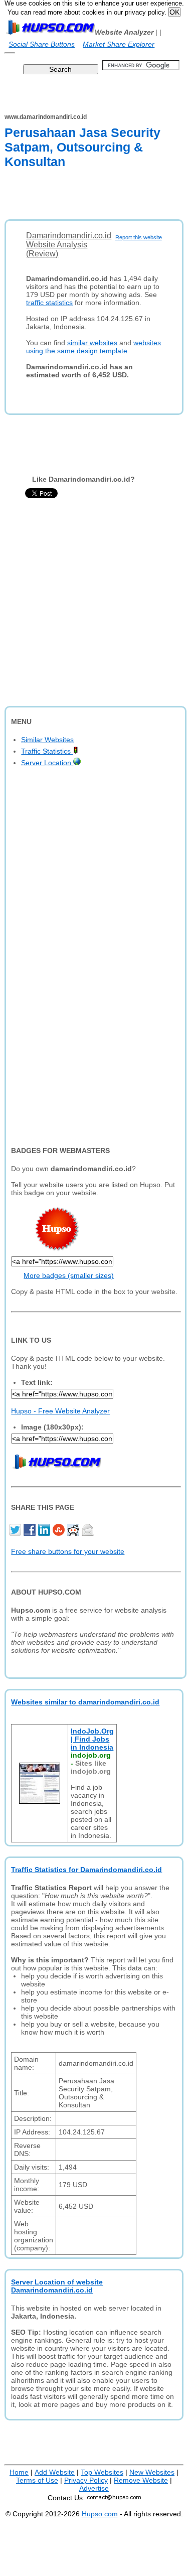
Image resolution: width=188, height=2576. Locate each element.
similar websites (92, 343)
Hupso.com (100, 2514)
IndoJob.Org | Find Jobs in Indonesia (92, 1739)
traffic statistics (49, 303)
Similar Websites (47, 740)
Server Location (47, 763)
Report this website (139, 237)
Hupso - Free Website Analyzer (60, 1411)
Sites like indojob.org (91, 1767)
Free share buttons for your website (68, 1551)
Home (19, 2472)
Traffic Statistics (47, 751)
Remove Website (141, 2480)
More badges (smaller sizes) (69, 1275)
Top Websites (102, 2472)
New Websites (152, 2472)
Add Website (55, 2472)
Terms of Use (37, 2480)
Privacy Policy (86, 2480)
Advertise (94, 2488)
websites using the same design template (93, 347)
